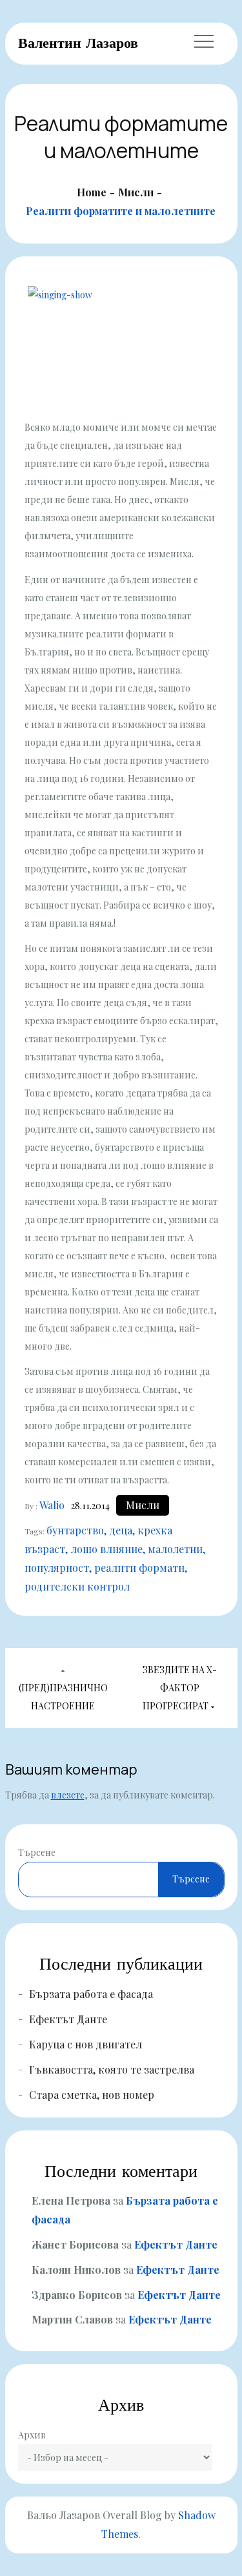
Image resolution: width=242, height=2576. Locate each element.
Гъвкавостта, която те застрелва (112, 2069)
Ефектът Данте (68, 2019)
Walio (52, 1505)
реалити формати (139, 1568)
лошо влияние (106, 1549)
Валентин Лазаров (78, 43)
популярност (57, 1568)
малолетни (175, 1549)
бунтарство (75, 1530)
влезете (68, 1795)
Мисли (143, 1505)
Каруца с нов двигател (86, 2044)
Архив (32, 2435)
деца (121, 1530)
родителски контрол (77, 1586)
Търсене (37, 1852)
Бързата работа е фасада (91, 1994)
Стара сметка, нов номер (92, 2095)
